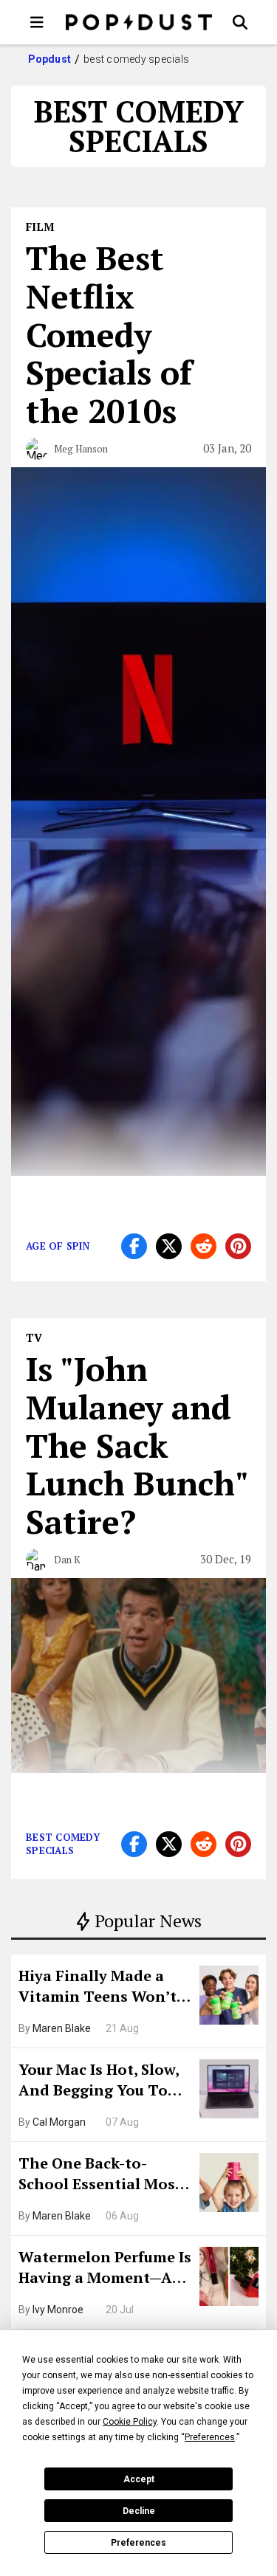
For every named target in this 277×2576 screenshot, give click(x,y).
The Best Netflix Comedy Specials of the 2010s (109, 334)
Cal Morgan (59, 2122)
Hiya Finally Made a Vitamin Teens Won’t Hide (98, 1988)
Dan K (67, 1560)
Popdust (50, 59)
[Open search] (240, 22)
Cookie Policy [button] (130, 2422)
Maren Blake (62, 2028)
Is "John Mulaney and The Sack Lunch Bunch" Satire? (137, 1445)
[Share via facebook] (134, 1246)
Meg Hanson (81, 449)
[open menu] (37, 22)
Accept (139, 2479)
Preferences (138, 2543)
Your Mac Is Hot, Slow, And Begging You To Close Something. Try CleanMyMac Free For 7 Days (104, 2081)
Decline (139, 2511)
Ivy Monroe (58, 2310)
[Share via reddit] (204, 1246)
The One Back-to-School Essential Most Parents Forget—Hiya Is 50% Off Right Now (104, 2175)
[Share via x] (169, 1246)
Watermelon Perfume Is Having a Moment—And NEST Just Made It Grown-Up (105, 2269)
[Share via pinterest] (238, 1246)
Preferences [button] (210, 2437)
